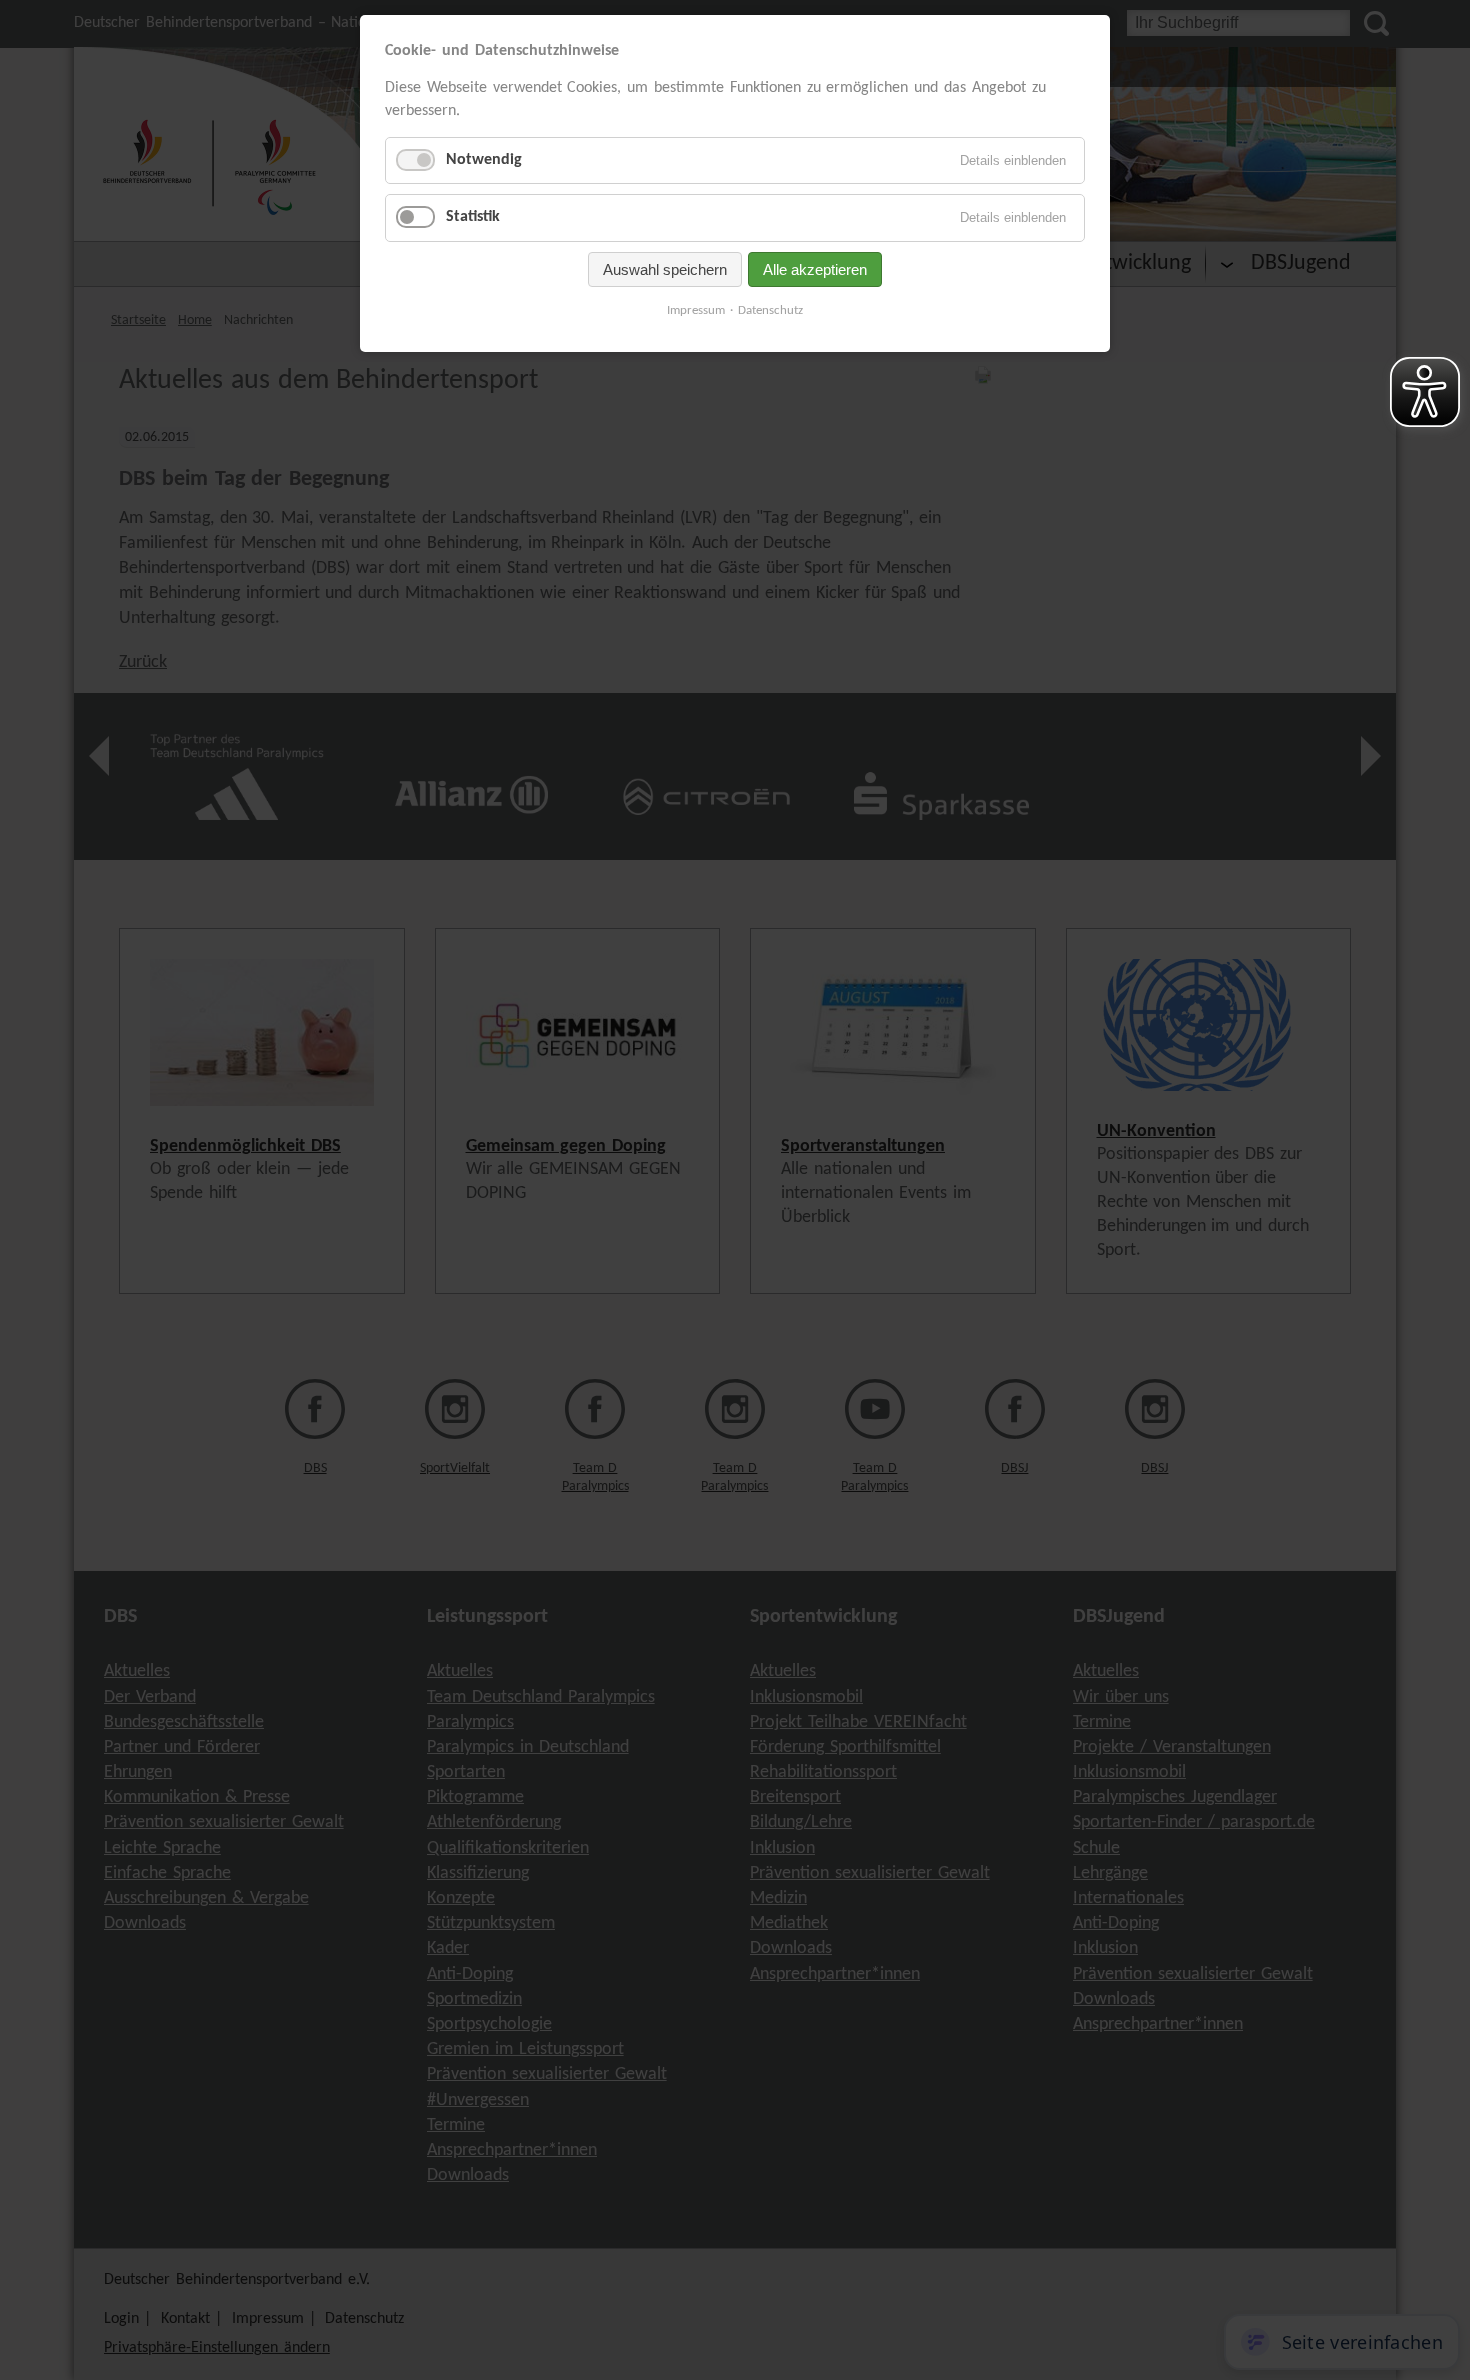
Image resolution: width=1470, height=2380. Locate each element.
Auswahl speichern (665, 269)
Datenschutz (770, 310)
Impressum (696, 310)
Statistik (473, 217)
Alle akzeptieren (815, 269)
